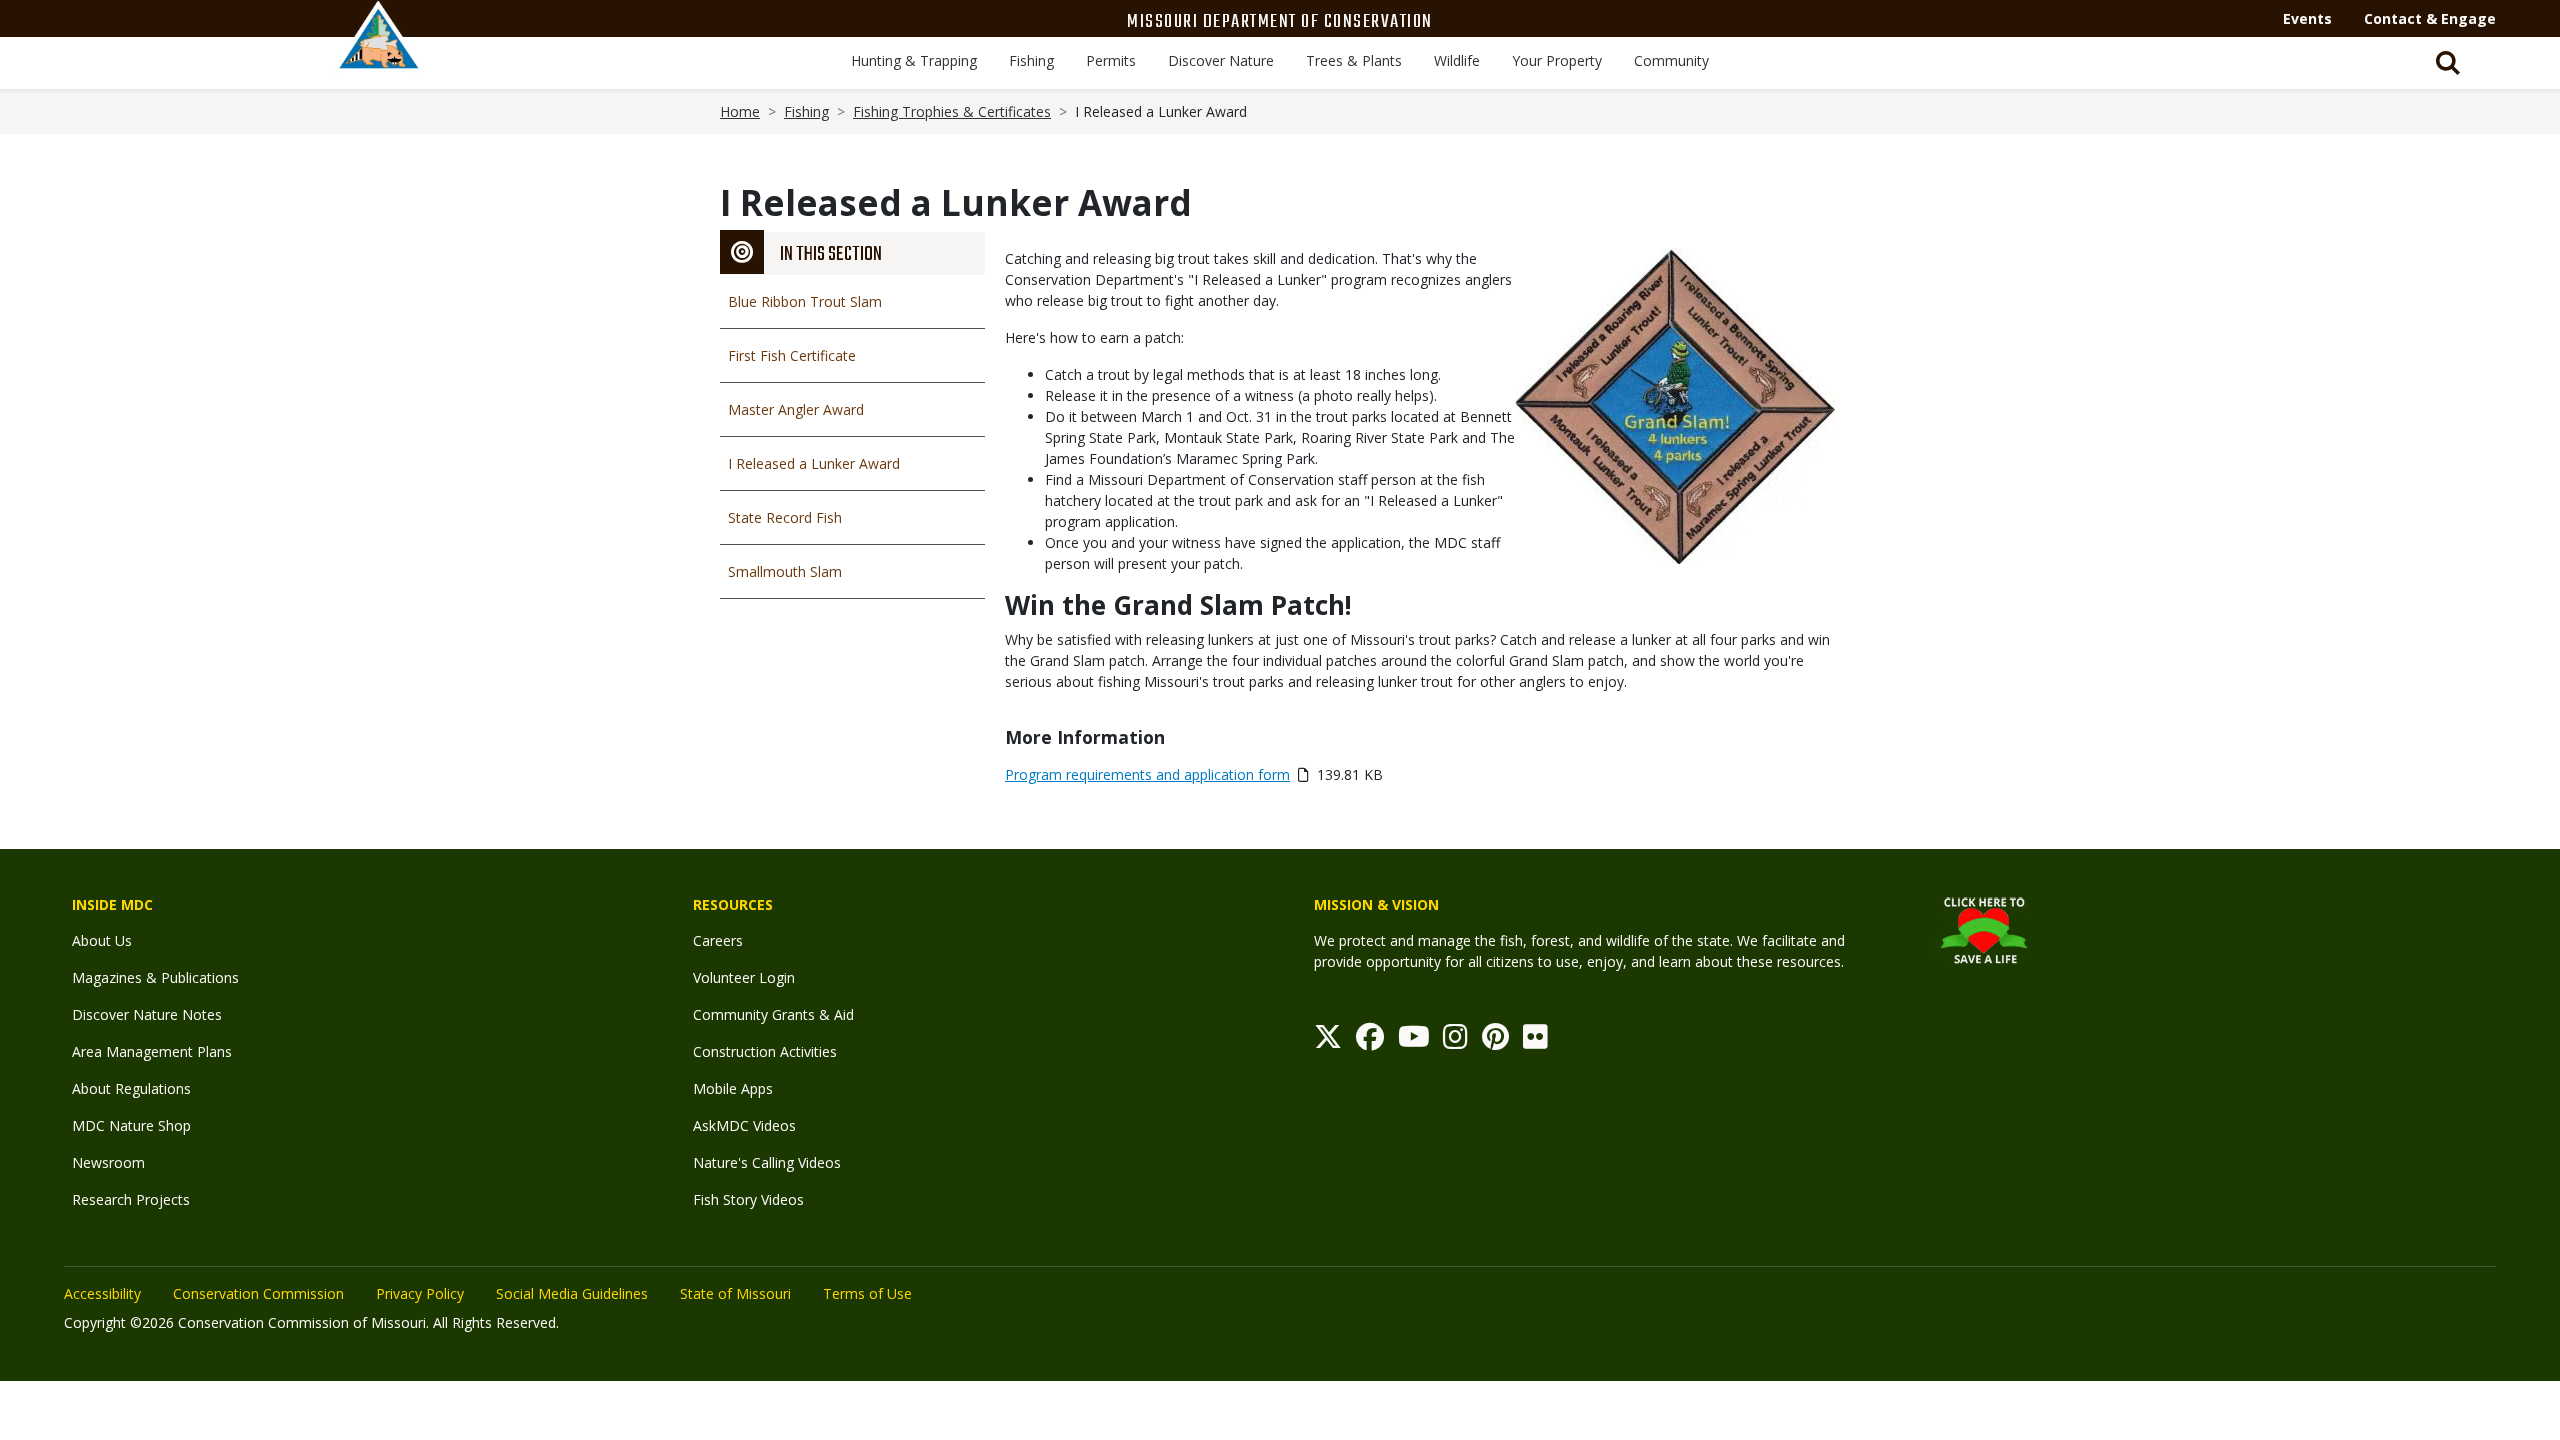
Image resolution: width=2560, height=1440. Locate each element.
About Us (102, 940)
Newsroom (108, 1162)
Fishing (1031, 60)
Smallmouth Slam (785, 571)
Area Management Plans (152, 1051)
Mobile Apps (733, 1088)
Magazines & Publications (155, 977)
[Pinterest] (1495, 1041)
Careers (718, 940)
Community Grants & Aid (773, 1014)
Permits (1111, 60)
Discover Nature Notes (147, 1014)
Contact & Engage (2430, 18)
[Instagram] (1455, 1041)
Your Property (1557, 60)
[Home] (379, 57)
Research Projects (131, 1199)
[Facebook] (1370, 1041)
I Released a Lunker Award (814, 463)
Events (2307, 18)
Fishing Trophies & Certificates (952, 111)
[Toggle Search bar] (2448, 63)
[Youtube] (1414, 1041)
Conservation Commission (258, 1293)
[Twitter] (1328, 1041)
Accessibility (102, 1293)
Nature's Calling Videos (767, 1162)
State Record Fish (785, 517)
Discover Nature (1221, 60)
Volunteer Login (744, 977)
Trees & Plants (1354, 60)
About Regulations (131, 1088)
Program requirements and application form (1147, 774)
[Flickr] (1535, 1041)
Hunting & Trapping (914, 60)
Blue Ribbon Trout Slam (805, 301)
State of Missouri (735, 1293)
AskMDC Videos (744, 1125)
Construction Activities (765, 1051)
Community (1671, 60)
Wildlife (1457, 60)
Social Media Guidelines (572, 1293)
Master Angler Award (796, 409)
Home (740, 111)
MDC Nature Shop (131, 1125)
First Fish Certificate (792, 355)
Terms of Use (867, 1293)
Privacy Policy (420, 1293)
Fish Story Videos (748, 1199)
